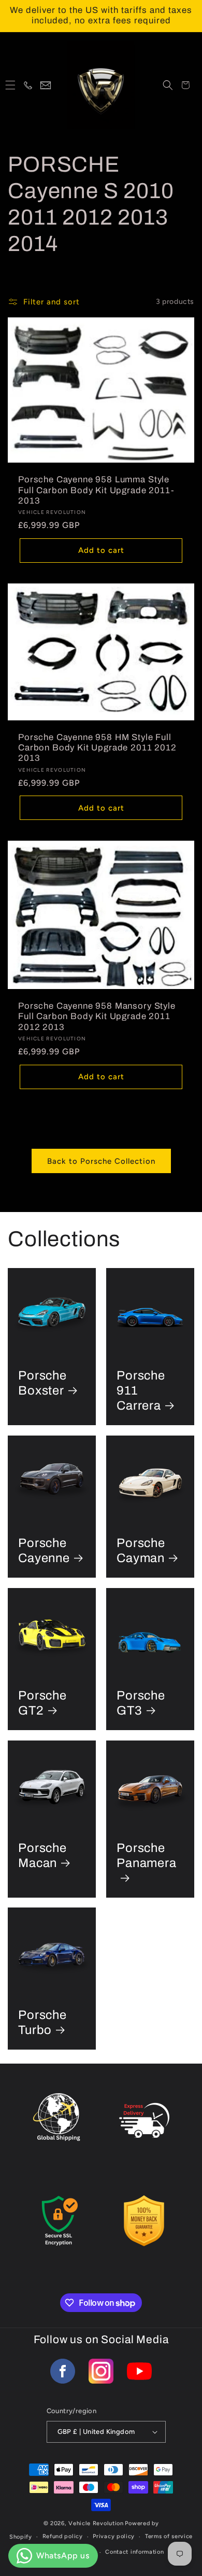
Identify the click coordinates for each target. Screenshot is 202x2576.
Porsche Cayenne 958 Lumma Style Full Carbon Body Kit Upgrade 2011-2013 (96, 490)
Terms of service (169, 2536)
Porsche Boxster (42, 1383)
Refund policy (63, 2536)
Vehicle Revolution (96, 2523)
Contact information (134, 2552)
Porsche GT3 (141, 1703)
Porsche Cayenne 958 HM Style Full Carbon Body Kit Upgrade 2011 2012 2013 (97, 747)
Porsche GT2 (42, 1703)
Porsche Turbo (42, 2022)
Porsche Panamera (147, 1855)
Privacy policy (114, 2536)
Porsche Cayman (141, 1550)
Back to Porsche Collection (101, 1161)
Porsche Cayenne (44, 1550)
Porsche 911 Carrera (141, 1390)
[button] (10, 85)
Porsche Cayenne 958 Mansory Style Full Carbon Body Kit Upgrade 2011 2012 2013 (97, 1017)
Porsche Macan (42, 1855)
